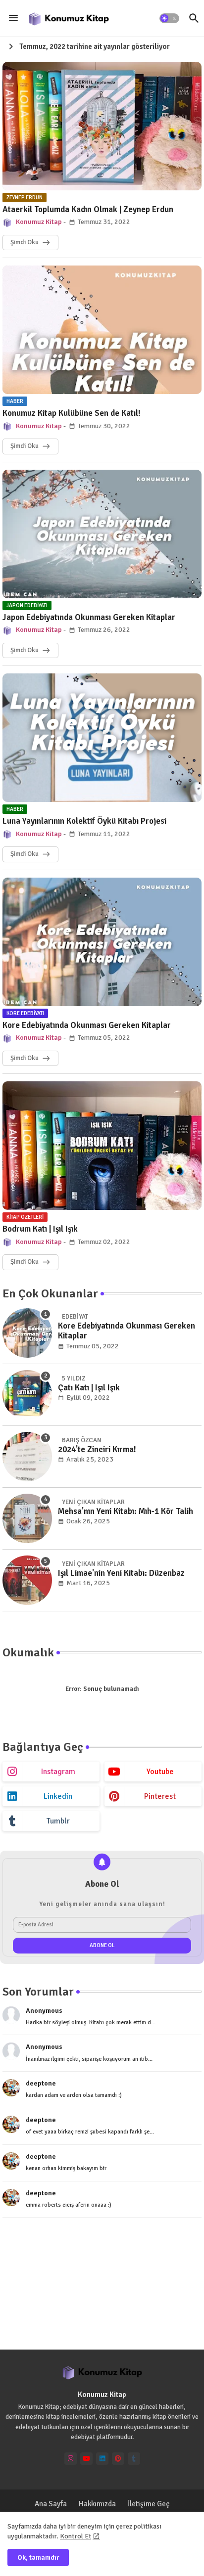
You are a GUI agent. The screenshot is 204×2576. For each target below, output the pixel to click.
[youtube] (86, 2459)
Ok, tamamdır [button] (38, 2557)
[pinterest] (118, 2459)
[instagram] (71, 2459)
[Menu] (13, 18)
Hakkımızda (97, 2504)
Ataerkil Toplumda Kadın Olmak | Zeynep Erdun (88, 210)
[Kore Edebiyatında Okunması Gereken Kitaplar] (27, 1333)
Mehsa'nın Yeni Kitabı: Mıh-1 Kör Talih (126, 1511)
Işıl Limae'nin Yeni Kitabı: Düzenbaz (121, 1573)
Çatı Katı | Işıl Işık (89, 1388)
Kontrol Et (76, 2536)
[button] (169, 18)
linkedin (58, 1796)
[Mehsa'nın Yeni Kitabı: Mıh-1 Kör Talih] (27, 1518)
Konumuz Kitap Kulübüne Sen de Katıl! (72, 413)
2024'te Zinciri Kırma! (97, 1450)
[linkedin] (102, 2459)
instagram (58, 1772)
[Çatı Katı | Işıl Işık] (27, 1395)
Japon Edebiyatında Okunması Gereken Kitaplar (89, 618)
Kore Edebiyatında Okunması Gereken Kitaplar (87, 1025)
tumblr (58, 1821)
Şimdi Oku (25, 242)
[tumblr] (134, 2459)
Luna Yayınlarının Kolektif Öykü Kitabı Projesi (84, 821)
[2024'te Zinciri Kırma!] (27, 1457)
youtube (160, 1772)
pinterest (160, 1796)
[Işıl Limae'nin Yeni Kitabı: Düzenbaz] (27, 1580)
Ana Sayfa (51, 2504)
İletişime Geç (149, 2504)
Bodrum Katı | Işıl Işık (40, 1229)
